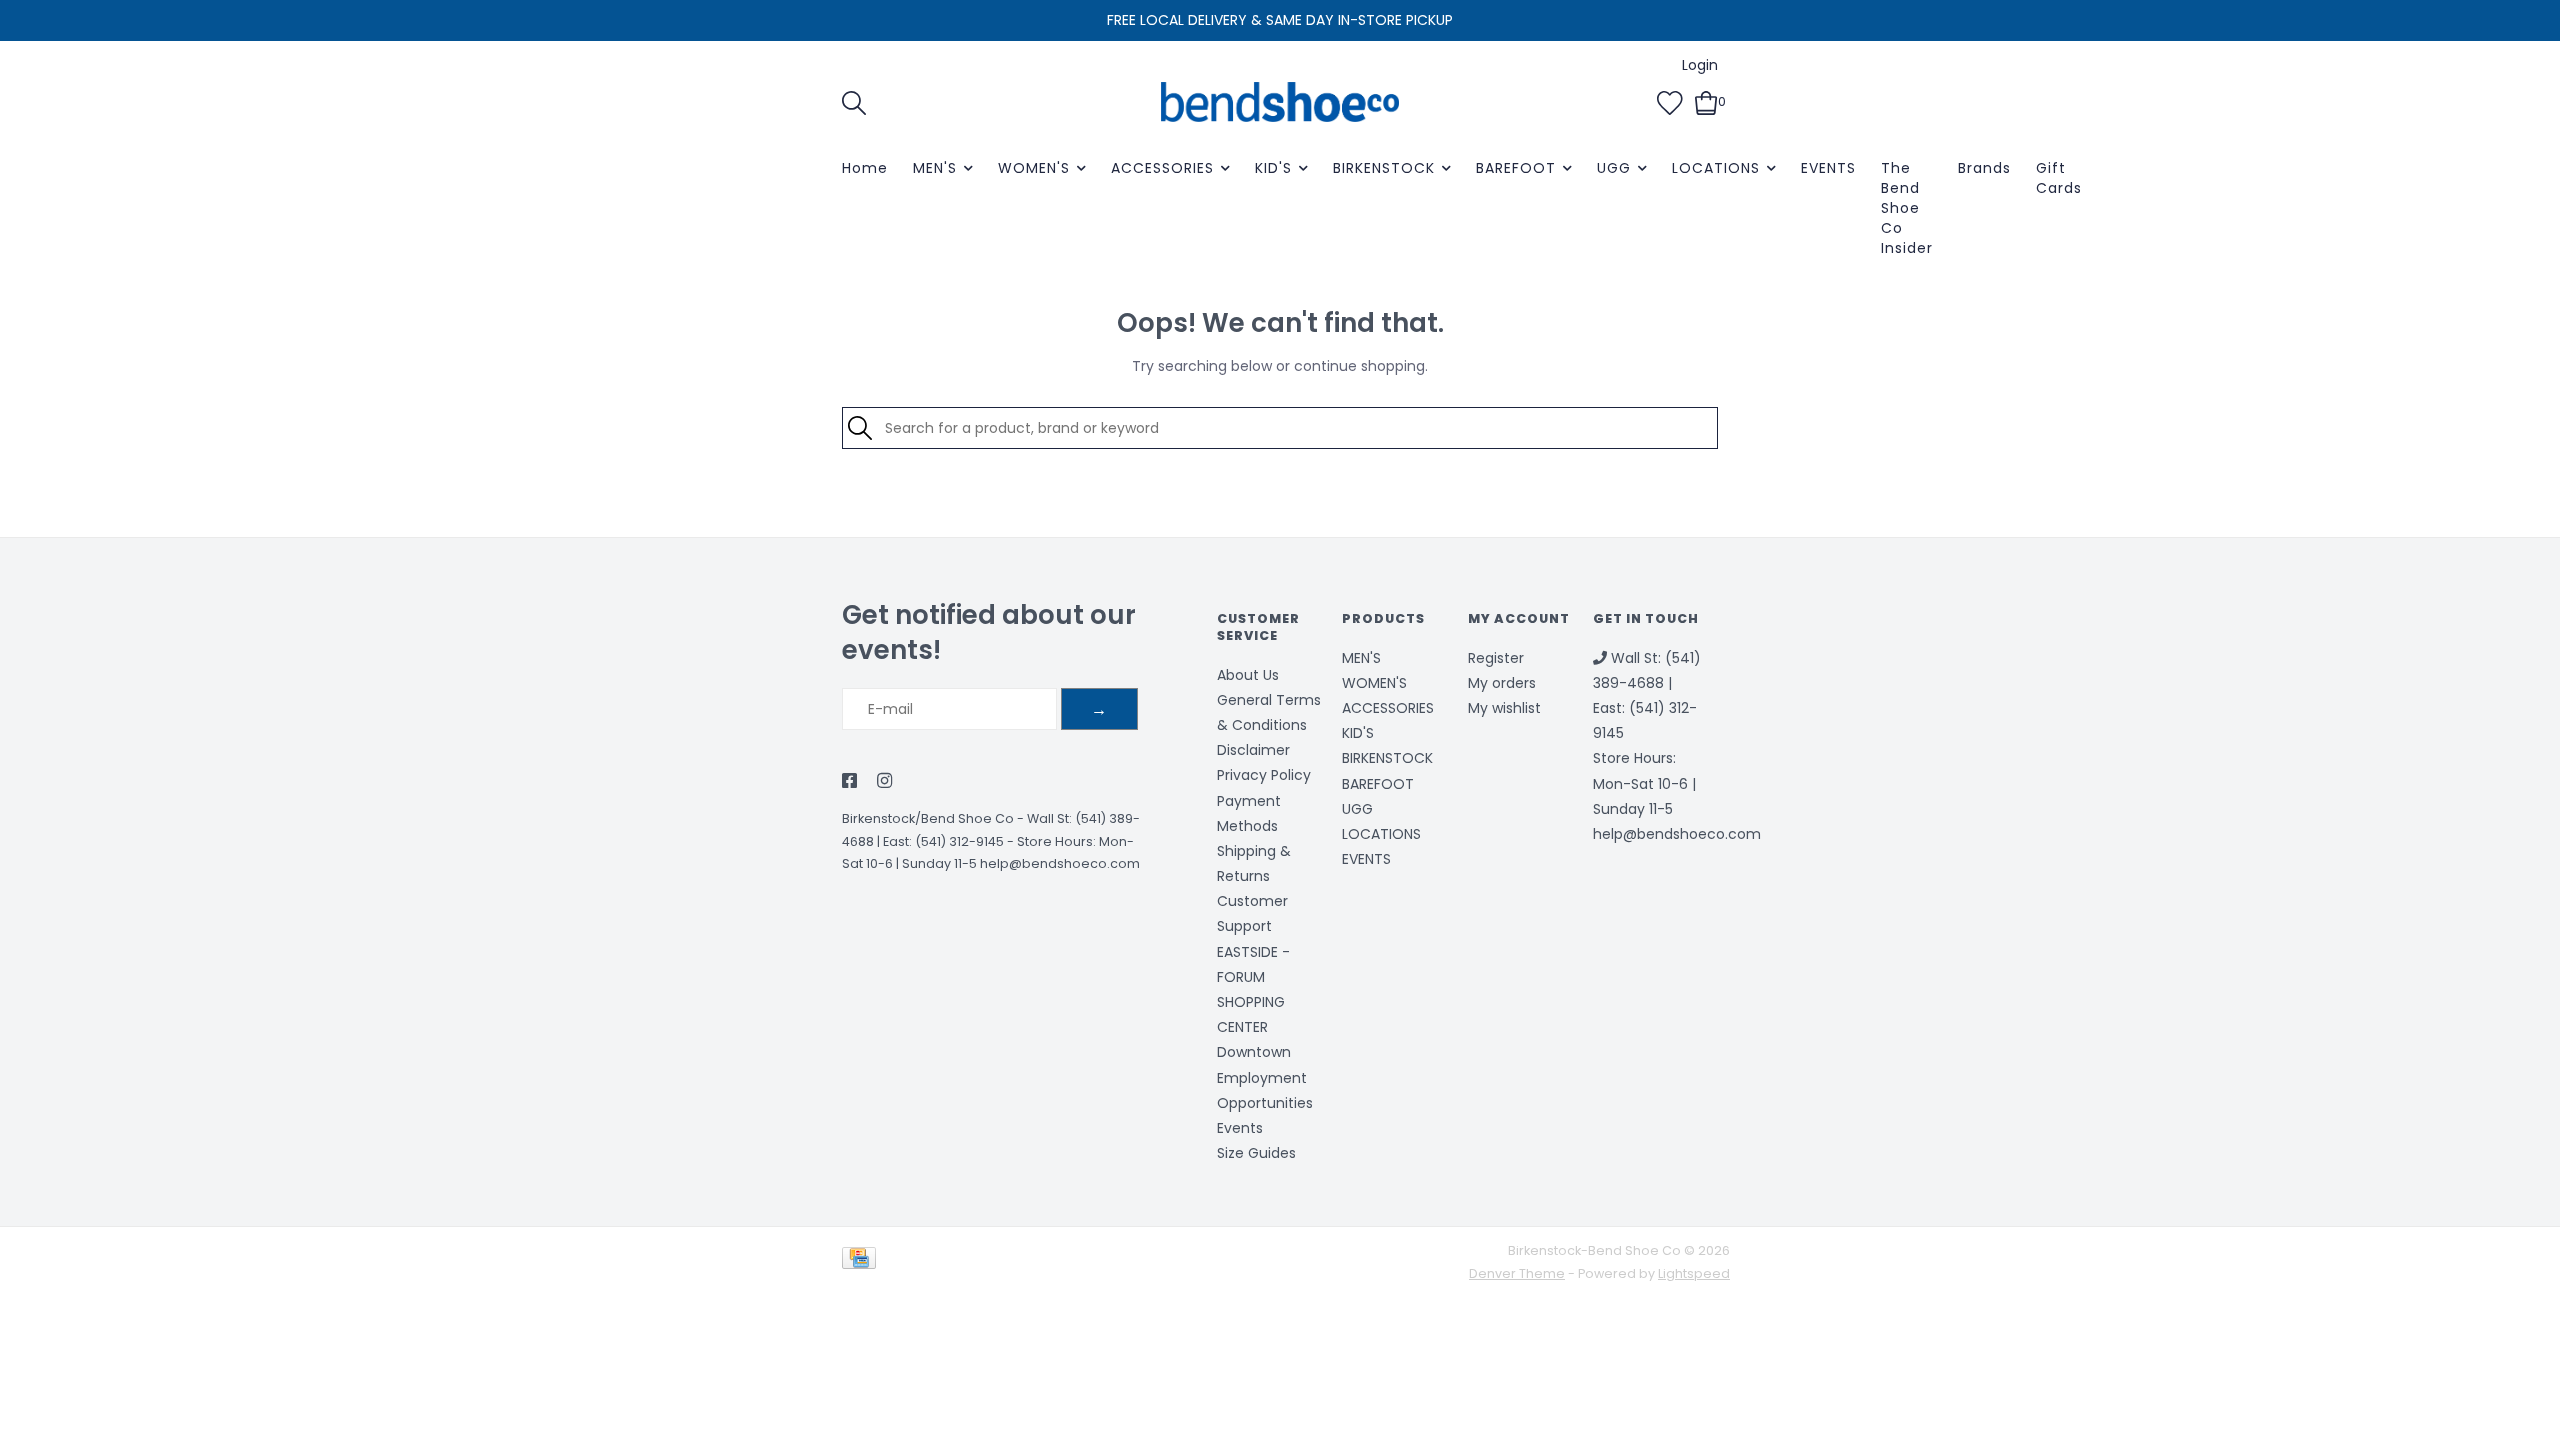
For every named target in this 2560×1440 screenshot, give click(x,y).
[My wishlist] (1670, 101)
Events (1240, 1128)
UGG (1614, 168)
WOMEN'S (1034, 168)
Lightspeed (1694, 1273)
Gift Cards (2059, 178)
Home (865, 168)
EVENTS (1828, 168)
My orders (1502, 683)
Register (1496, 658)
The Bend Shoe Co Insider (1907, 208)
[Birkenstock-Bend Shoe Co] (1280, 102)
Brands (1984, 168)
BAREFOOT (1516, 168)
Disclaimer (1253, 750)
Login (1700, 65)
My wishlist (1504, 708)
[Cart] (1706, 101)
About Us (1248, 675)
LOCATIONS (1716, 168)
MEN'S (935, 168)
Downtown (1254, 1052)
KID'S (1273, 168)
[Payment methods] (862, 1261)
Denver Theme (1517, 1273)
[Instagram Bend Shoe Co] (884, 782)
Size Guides (1256, 1153)
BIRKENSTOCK (1384, 168)
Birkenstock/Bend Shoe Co (928, 818)
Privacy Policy (1264, 775)
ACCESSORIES (1162, 168)
